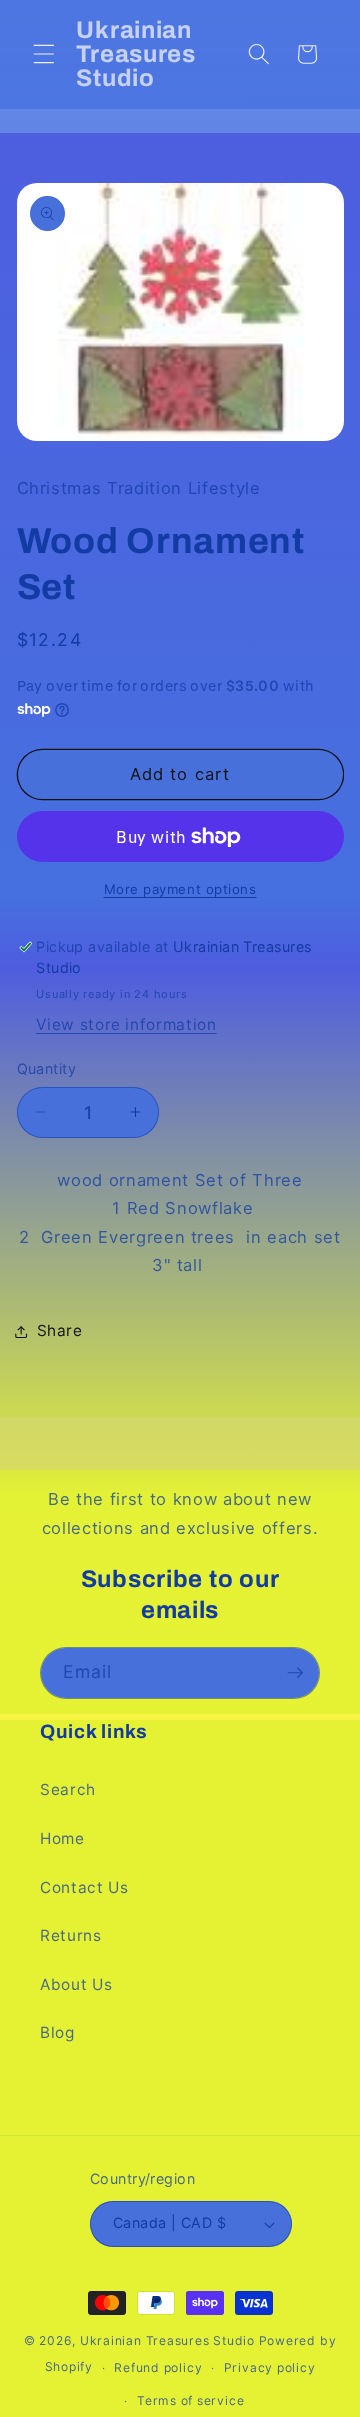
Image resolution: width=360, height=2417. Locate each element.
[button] (44, 54)
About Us (76, 1984)
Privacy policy (270, 2367)
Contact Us (84, 1887)
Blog (57, 2032)
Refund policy (158, 2367)
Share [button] (60, 1330)
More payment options (180, 889)
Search (68, 1789)
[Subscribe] (295, 1673)
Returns (71, 1935)
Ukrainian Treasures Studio (167, 2340)
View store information (126, 1024)
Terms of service (190, 2400)
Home (62, 1838)
